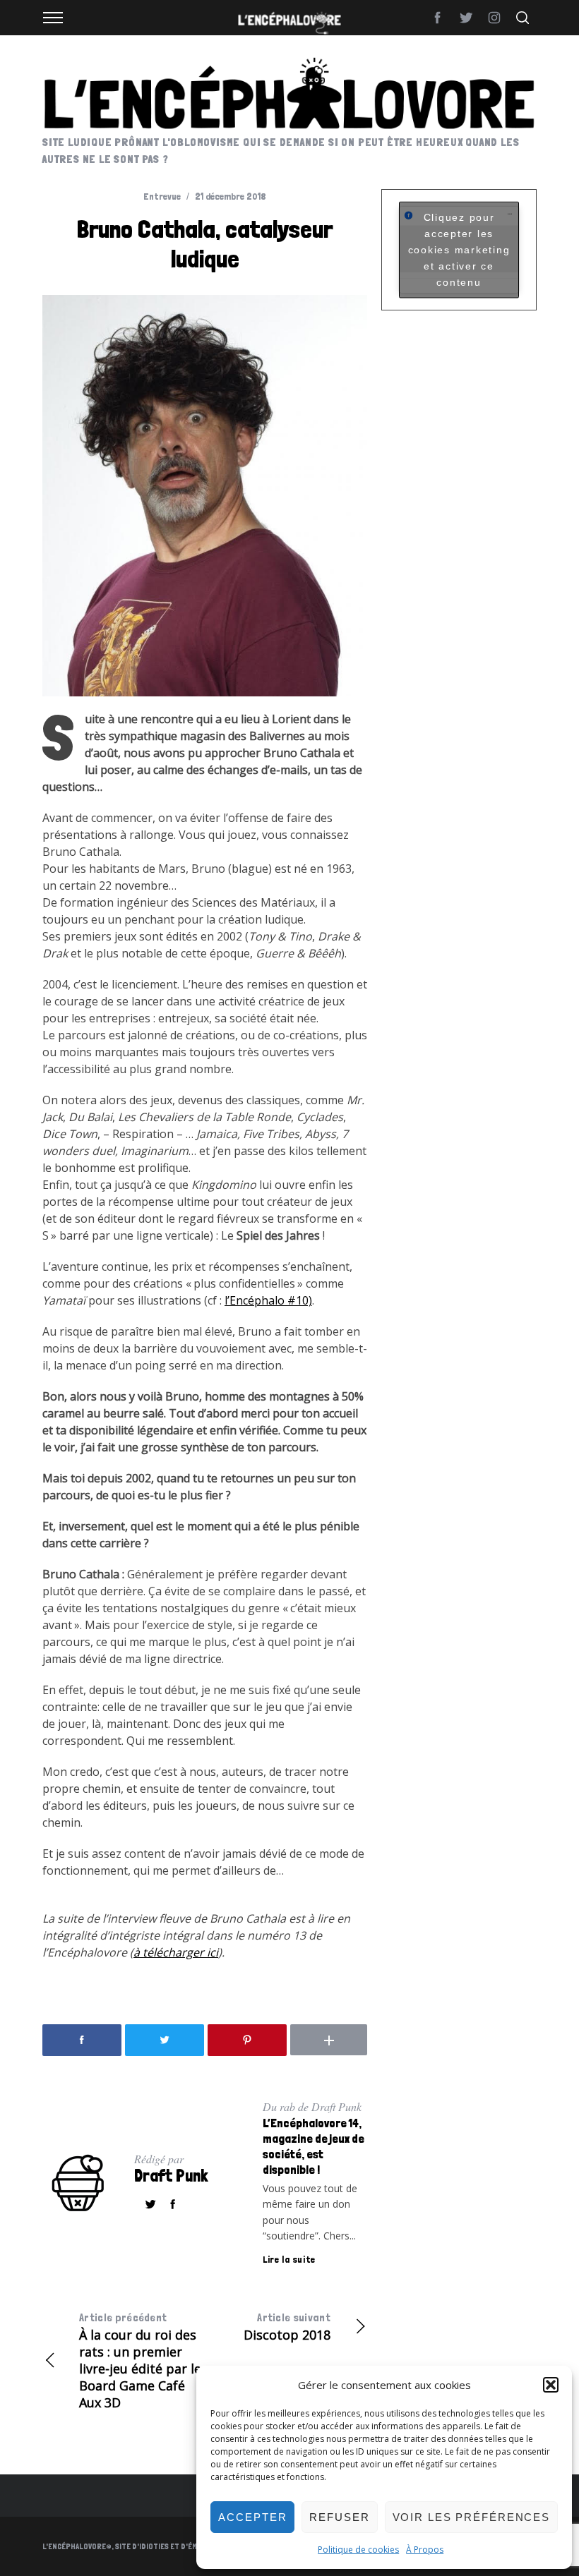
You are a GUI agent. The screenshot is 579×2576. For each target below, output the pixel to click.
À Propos (425, 2550)
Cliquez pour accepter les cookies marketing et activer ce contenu (459, 250)
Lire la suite (289, 2259)
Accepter (252, 2517)
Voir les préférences (472, 2517)
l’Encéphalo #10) (268, 1300)
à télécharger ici (176, 1952)
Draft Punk (171, 2176)
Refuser (339, 2517)
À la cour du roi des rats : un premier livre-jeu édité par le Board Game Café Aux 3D (140, 2361)
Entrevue (162, 196)
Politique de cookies (358, 2550)
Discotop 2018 (287, 2327)
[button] (551, 2385)
